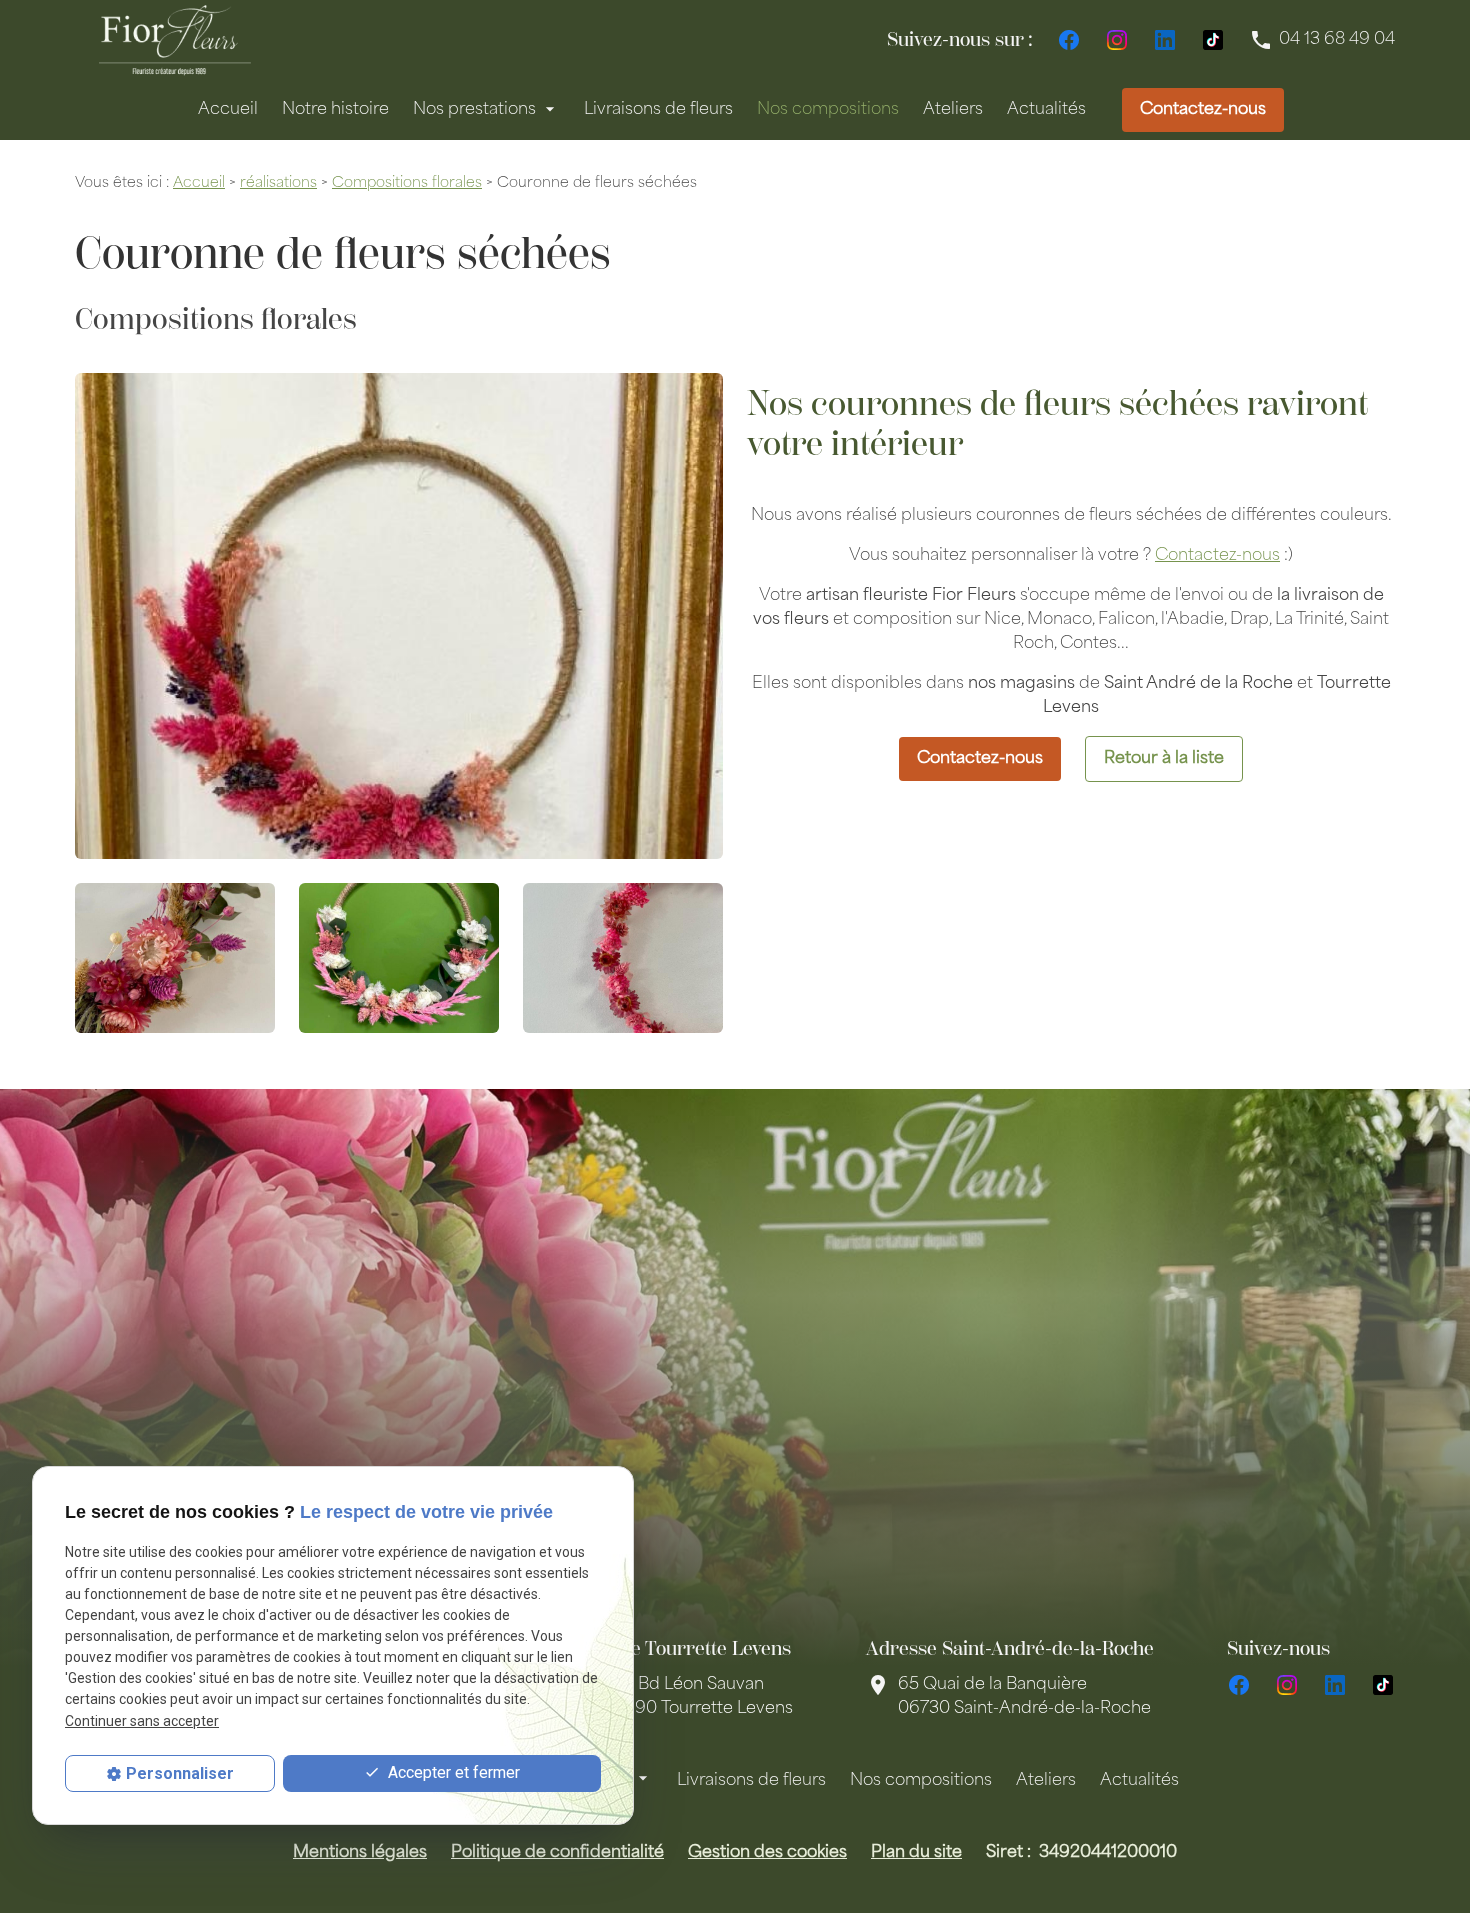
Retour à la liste (1164, 759)
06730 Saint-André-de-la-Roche (1024, 1697)
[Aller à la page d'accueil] (175, 40)
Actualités (1046, 110)
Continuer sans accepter (142, 1721)
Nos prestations (474, 110)
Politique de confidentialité (557, 1853)
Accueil (228, 110)
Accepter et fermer (452, 1772)
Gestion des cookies (767, 1853)
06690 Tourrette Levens (697, 1697)
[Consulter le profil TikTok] (1213, 40)
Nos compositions (828, 110)
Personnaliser (180, 1773)
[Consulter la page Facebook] (1069, 40)
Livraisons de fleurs (658, 110)
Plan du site (916, 1853)
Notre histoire (335, 110)
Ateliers (953, 110)
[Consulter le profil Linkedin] (1165, 40)
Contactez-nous (1203, 110)
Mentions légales (360, 1853)
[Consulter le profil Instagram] (1117, 40)
